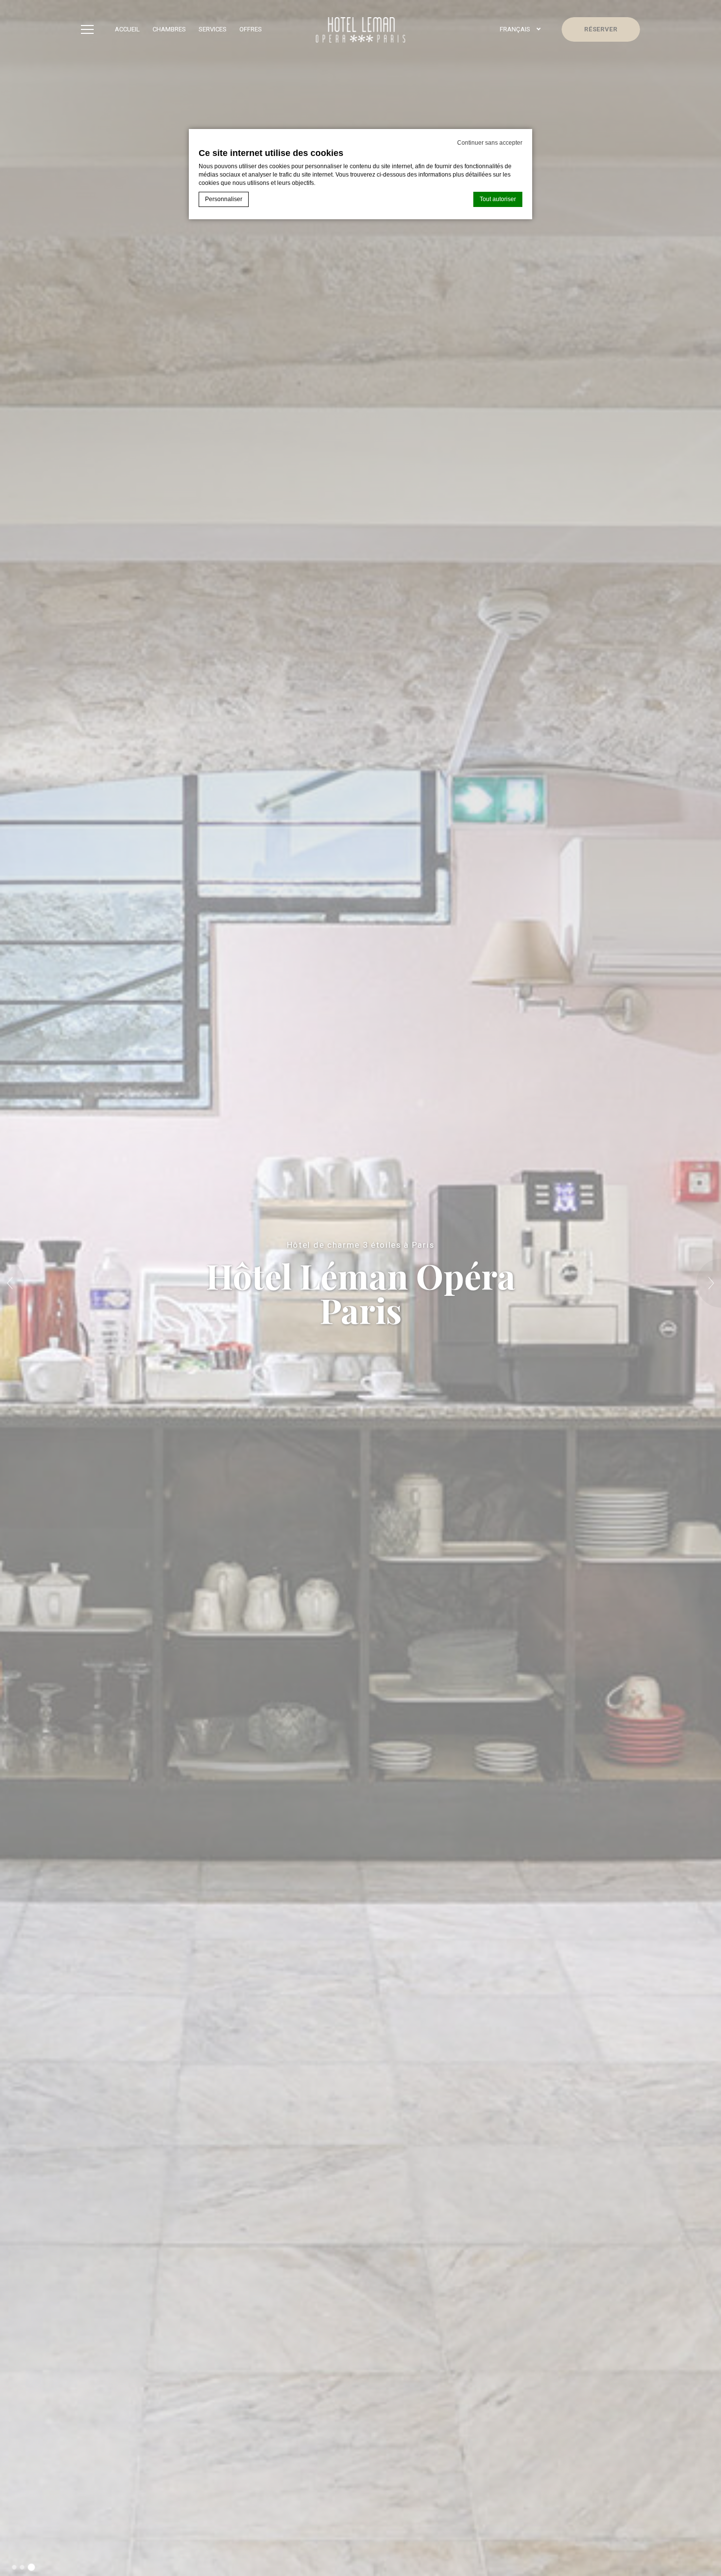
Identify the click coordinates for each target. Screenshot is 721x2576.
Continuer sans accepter (490, 143)
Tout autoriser (498, 199)
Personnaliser (224, 199)
